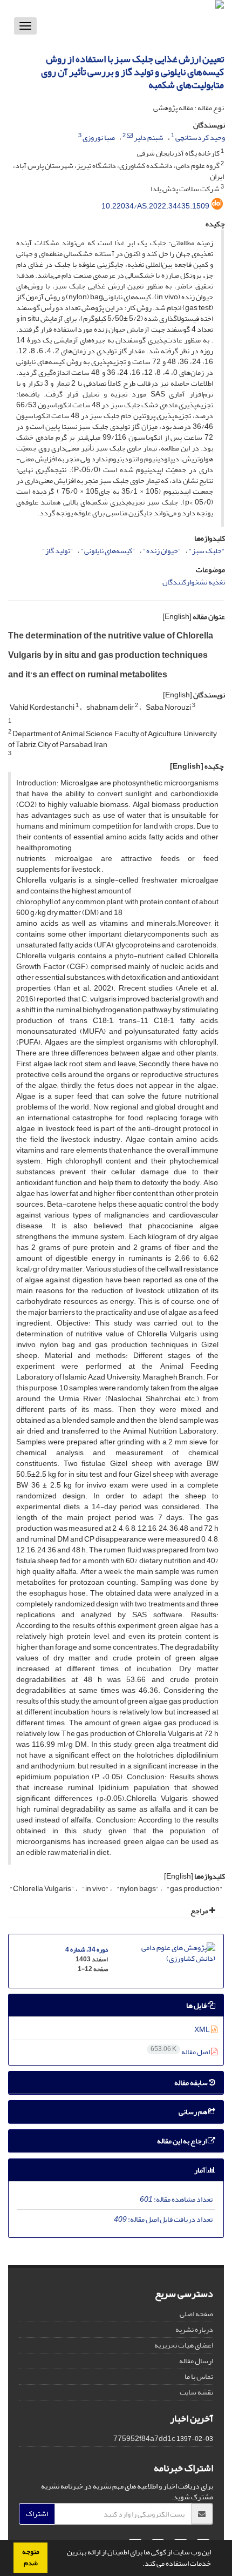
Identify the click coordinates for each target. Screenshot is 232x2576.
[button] (140, 2565)
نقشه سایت (196, 2392)
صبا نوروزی (99, 137)
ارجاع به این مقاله (182, 2141)
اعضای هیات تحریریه (184, 2345)
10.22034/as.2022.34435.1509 (155, 206)
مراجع (200, 1911)
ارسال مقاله (196, 2361)
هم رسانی (193, 2112)
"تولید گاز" (58, 551)
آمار (200, 2170)
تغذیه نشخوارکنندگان (194, 582)
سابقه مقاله (192, 2083)
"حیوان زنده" (162, 551)
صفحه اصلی (196, 2314)
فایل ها (197, 2005)
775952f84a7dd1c (144, 2439)
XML (203, 2030)
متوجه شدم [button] (31, 2557)
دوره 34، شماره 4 (87, 1950)
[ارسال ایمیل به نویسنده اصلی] (130, 136)
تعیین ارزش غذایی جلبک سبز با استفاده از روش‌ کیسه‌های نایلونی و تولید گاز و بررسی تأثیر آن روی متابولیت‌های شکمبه (132, 72)
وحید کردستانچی (200, 137)
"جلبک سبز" (207, 551)
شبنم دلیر (149, 137)
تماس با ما (199, 2376)
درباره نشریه (194, 2329)
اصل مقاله (181, 2052)
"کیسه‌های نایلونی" (108, 551)
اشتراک (37, 2514)
